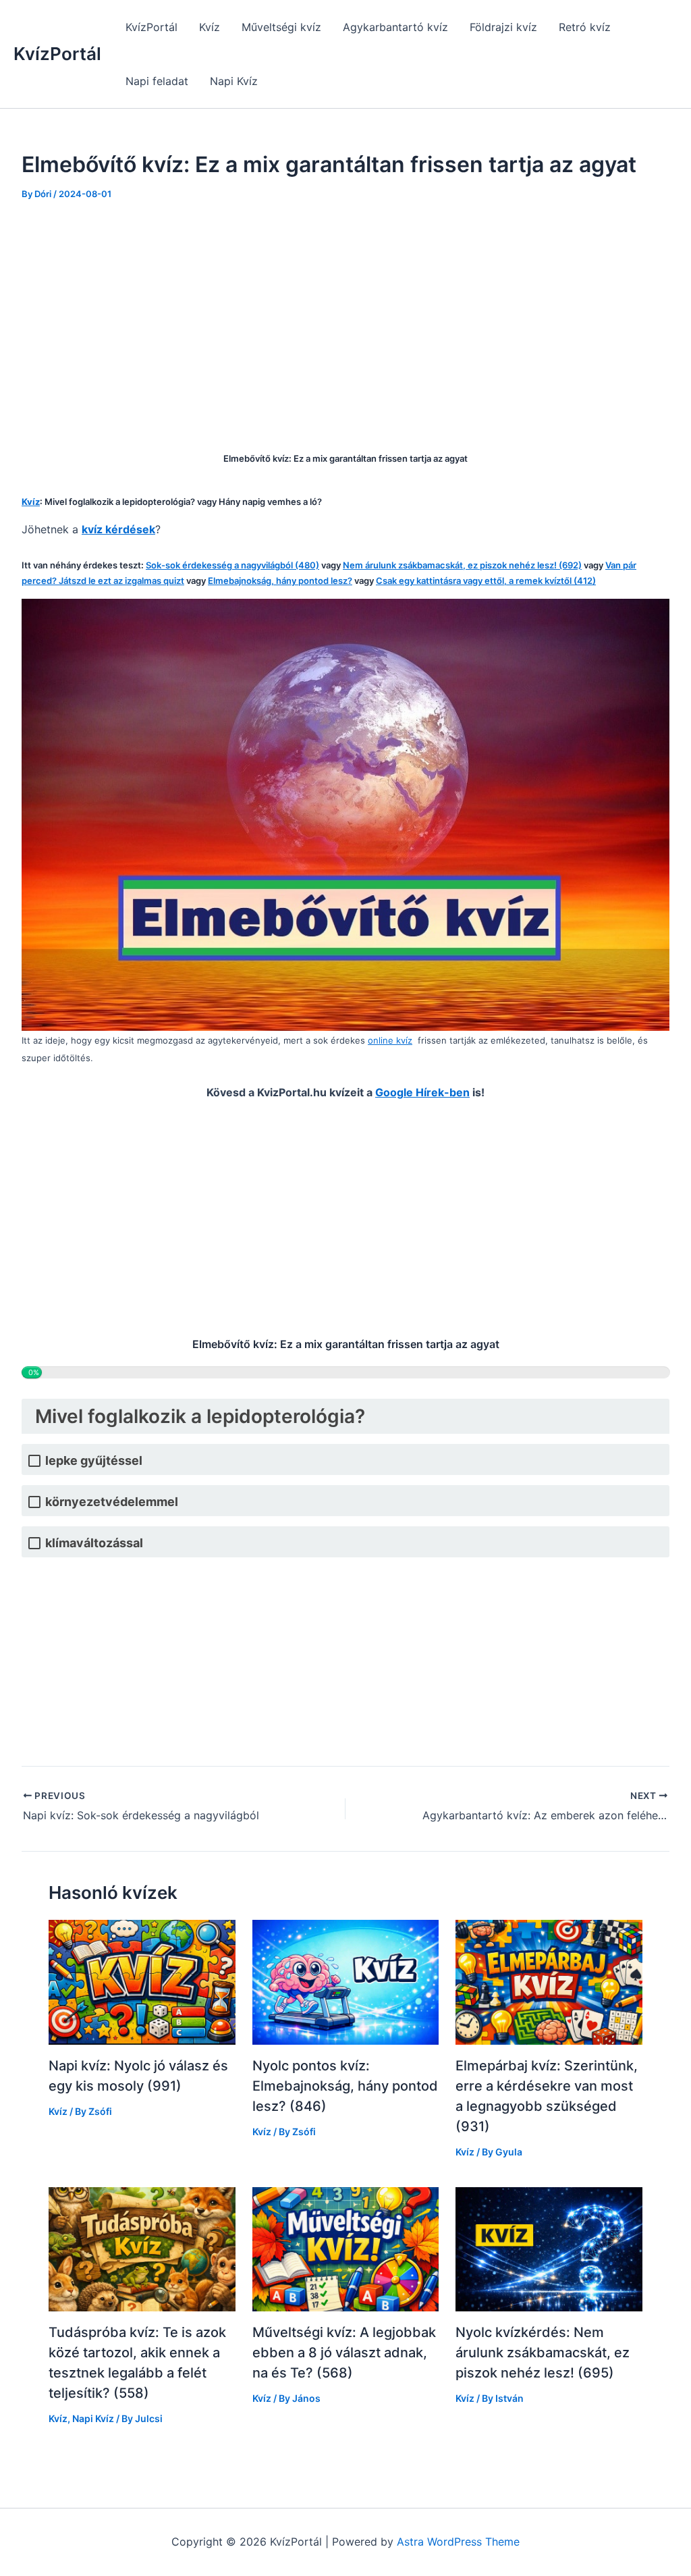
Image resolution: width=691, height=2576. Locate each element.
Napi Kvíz (234, 81)
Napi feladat (157, 81)
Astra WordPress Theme (458, 2542)
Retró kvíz (585, 27)
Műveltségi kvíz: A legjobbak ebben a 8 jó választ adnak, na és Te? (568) (344, 2353)
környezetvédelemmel (112, 1502)
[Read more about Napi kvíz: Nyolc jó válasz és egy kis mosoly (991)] (142, 1981)
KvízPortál (57, 54)
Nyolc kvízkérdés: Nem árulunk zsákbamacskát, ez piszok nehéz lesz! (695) (543, 2353)
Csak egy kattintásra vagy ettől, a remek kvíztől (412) (486, 581)
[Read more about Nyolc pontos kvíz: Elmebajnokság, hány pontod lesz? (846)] (346, 1981)
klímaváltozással (94, 1543)
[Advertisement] (345, 317)
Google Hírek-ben (422, 1092)
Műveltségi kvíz (281, 27)
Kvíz (210, 27)
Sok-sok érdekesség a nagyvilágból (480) (232, 565)
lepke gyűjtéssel (94, 1460)
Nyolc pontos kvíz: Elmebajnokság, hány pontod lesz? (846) (345, 2086)
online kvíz (390, 1040)
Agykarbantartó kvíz (395, 27)
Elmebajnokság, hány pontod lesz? (280, 581)
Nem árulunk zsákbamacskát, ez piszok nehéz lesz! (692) (462, 565)
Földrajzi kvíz (503, 27)
